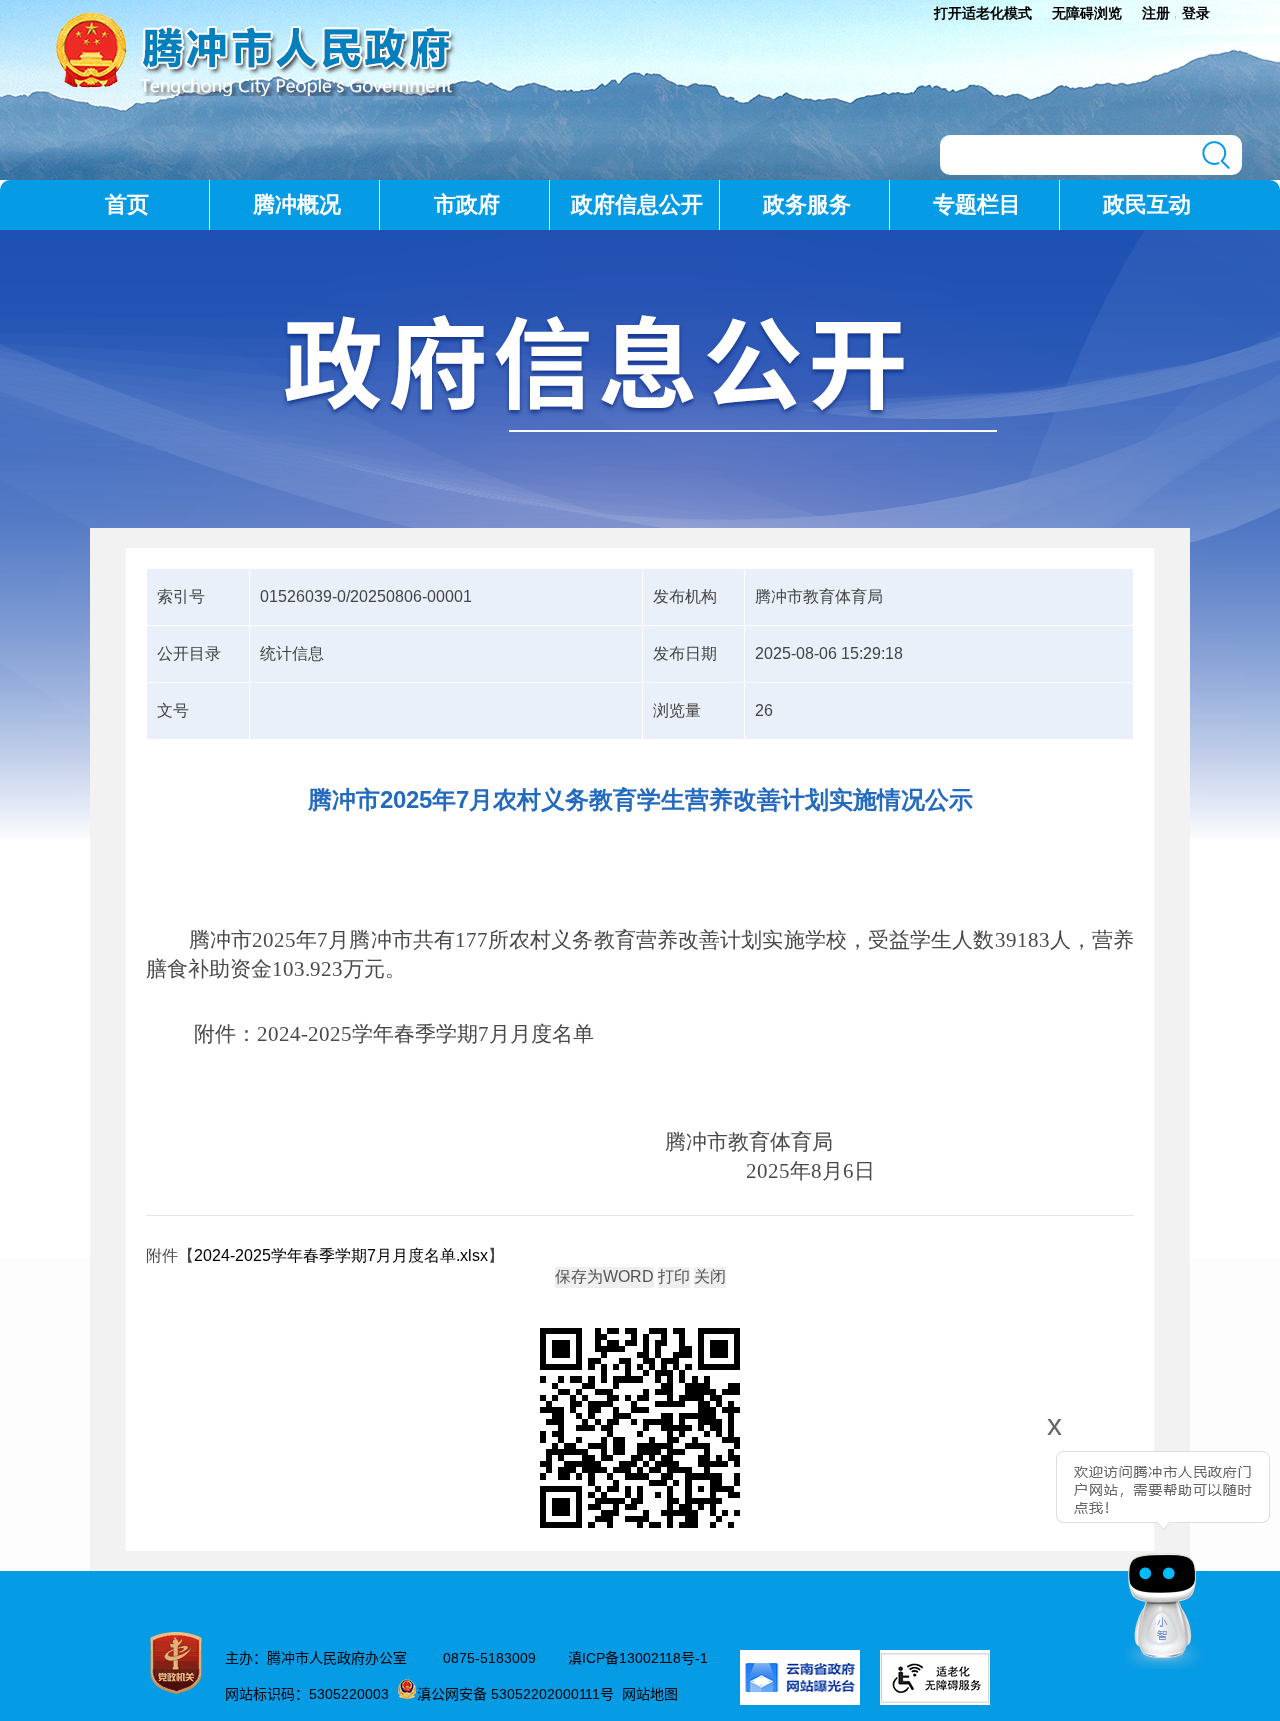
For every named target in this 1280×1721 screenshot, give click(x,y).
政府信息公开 (637, 204)
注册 (1156, 13)
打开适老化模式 (983, 13)
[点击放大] (640, 1429)
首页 (127, 204)
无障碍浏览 (1087, 13)
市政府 (467, 204)
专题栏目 (977, 204)
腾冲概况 (297, 204)
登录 (1196, 13)
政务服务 (807, 204)
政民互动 (1147, 204)
